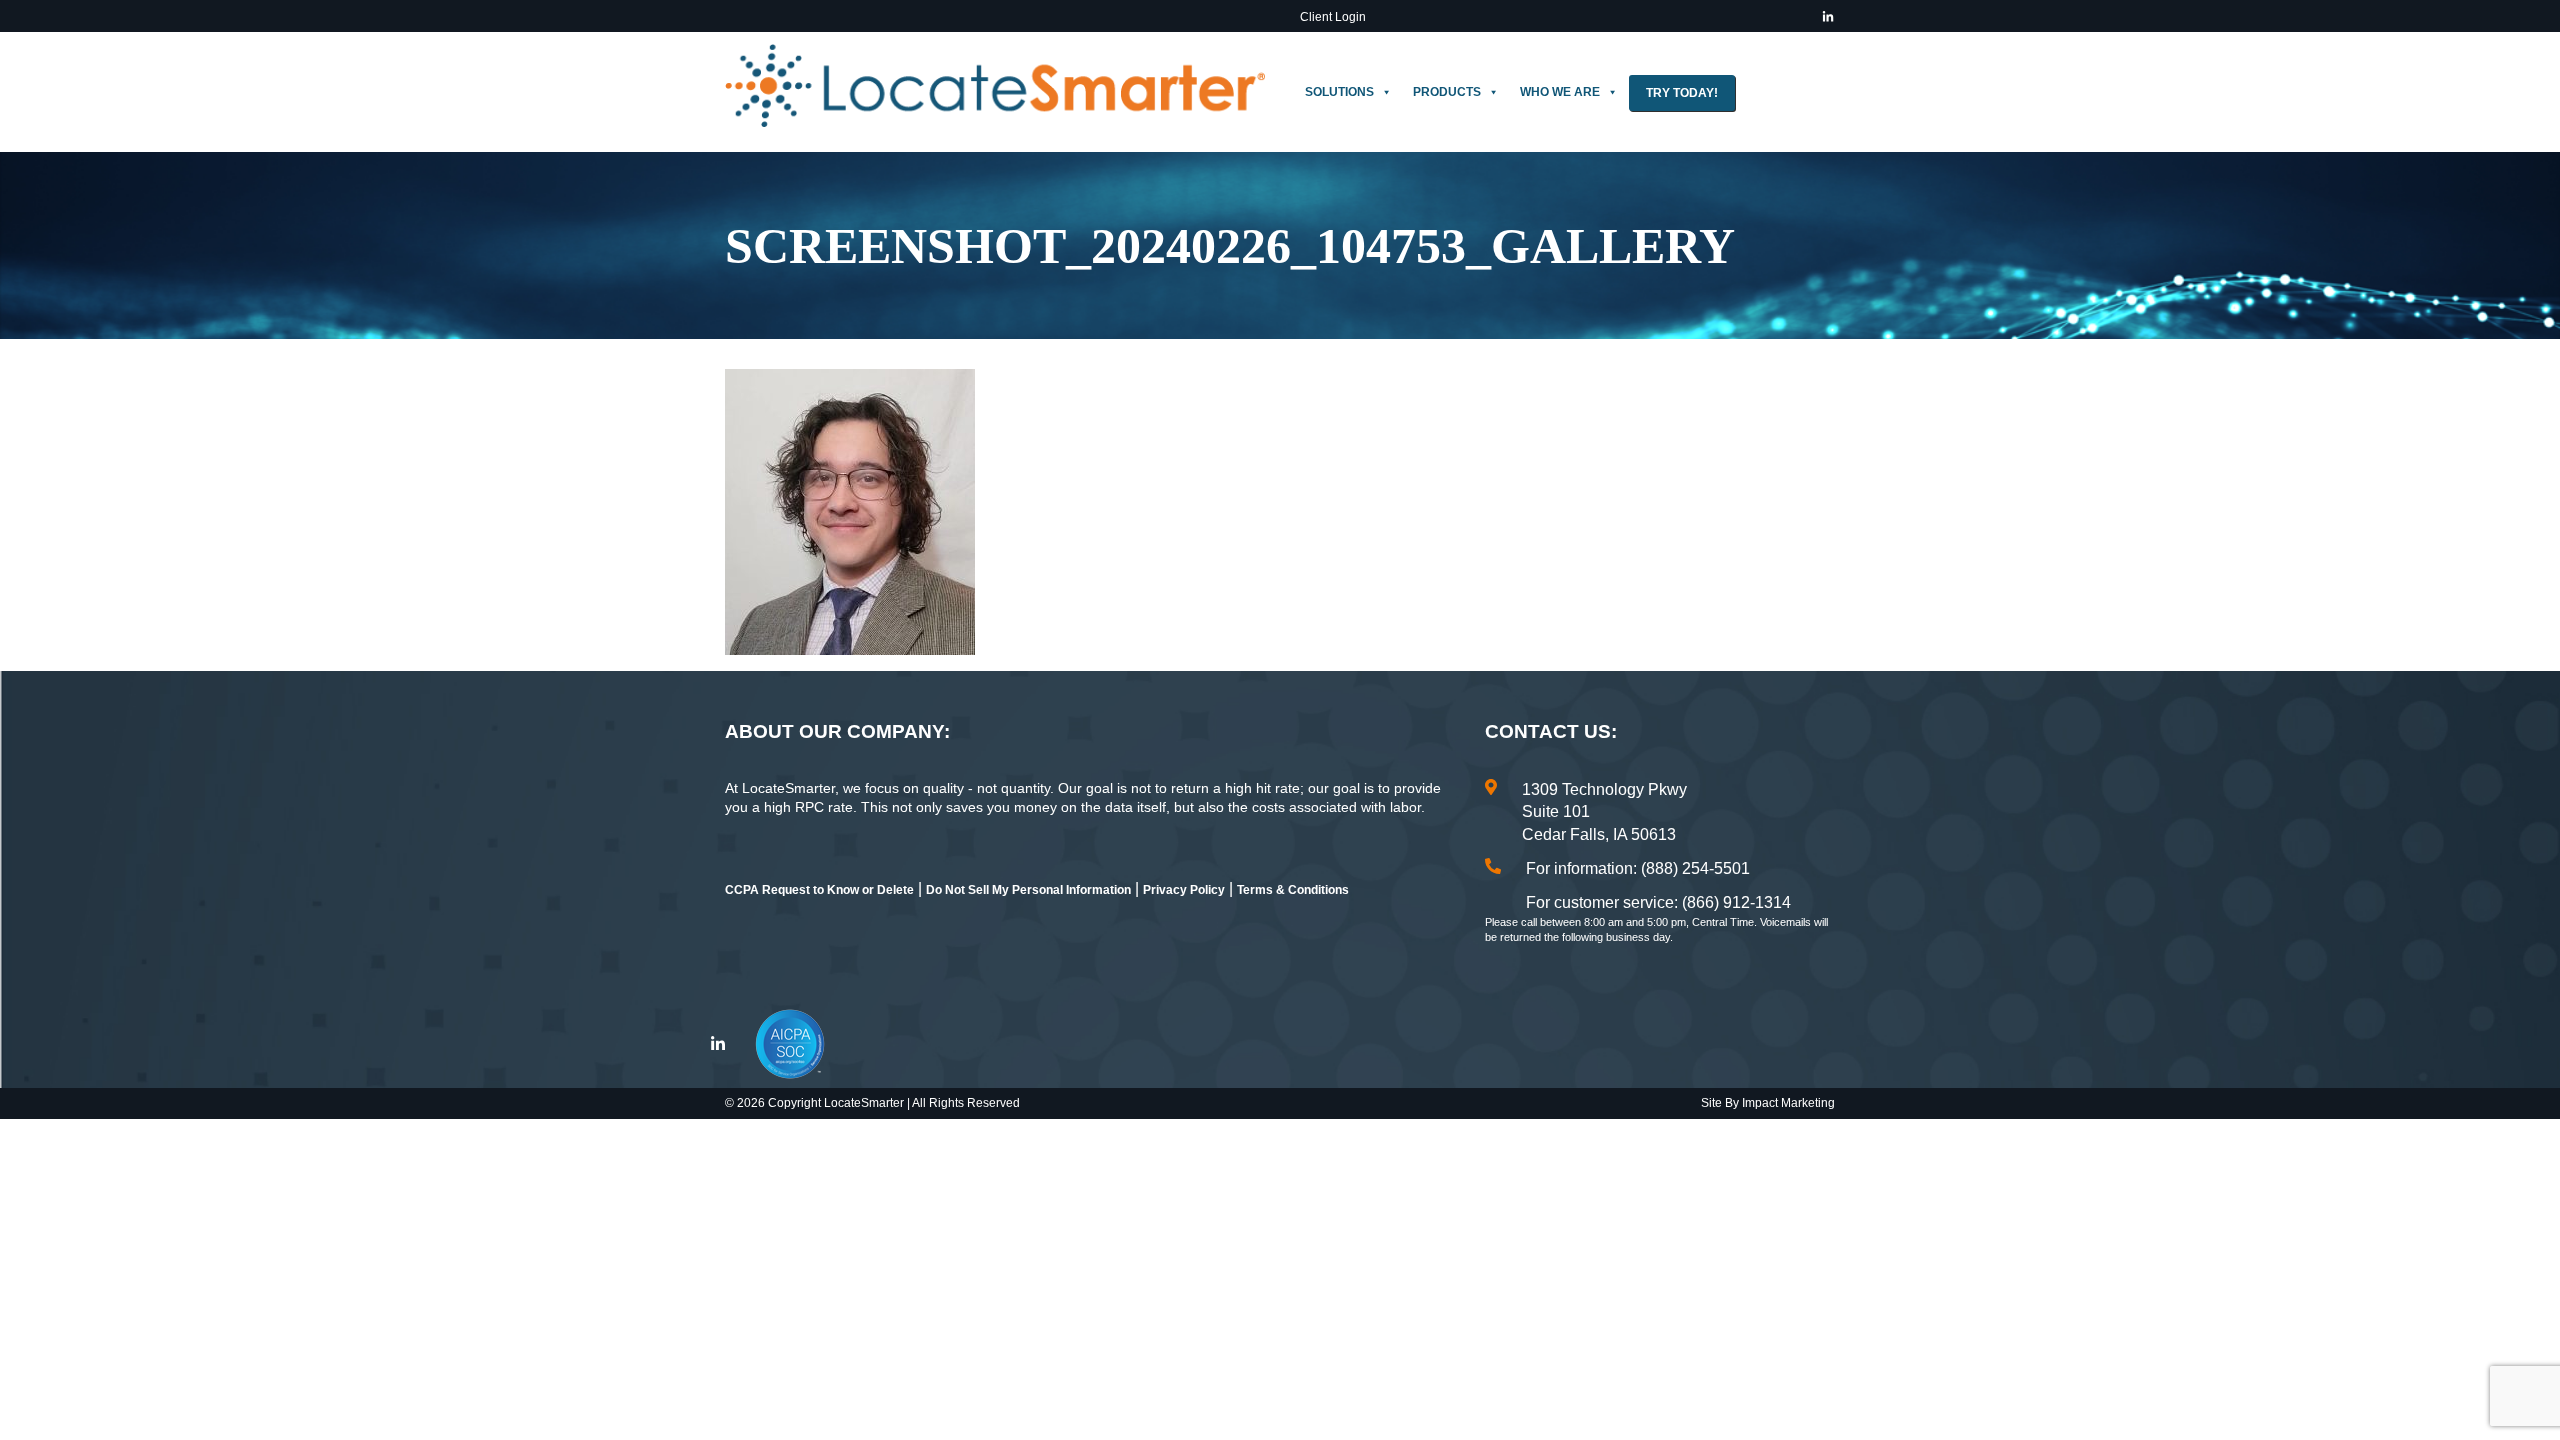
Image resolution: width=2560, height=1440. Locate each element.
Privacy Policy (1184, 890)
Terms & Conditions (1293, 890)
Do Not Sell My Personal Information (1028, 890)
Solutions (1339, 92)
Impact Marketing (1788, 1103)
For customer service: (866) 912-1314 (1658, 902)
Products (1447, 92)
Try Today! (1682, 93)
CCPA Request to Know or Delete (819, 890)
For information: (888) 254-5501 (1638, 868)
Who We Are (1560, 92)
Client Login (1333, 17)
